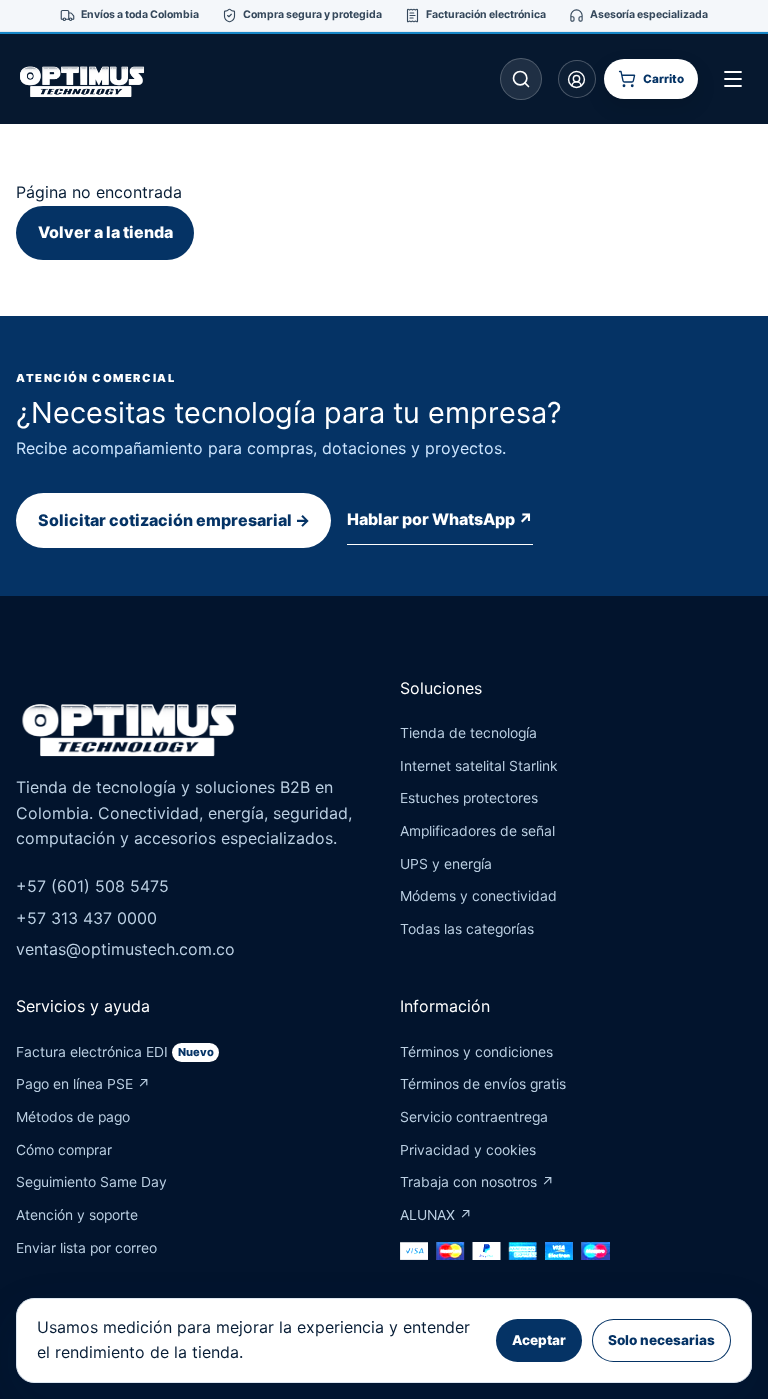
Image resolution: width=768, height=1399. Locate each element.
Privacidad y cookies (468, 1150)
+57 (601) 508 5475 (92, 886)
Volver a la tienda (105, 232)
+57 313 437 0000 (86, 918)
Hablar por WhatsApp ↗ (440, 519)
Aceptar (539, 1340)
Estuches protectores (469, 798)
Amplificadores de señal (477, 831)
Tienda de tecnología (468, 733)
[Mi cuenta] (577, 79)
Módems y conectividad (478, 896)
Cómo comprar (64, 1150)
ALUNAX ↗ (436, 1215)
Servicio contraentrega (474, 1117)
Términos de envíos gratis (483, 1084)
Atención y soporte (77, 1215)
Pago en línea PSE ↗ (83, 1084)
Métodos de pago (73, 1117)
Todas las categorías (467, 929)
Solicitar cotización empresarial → (174, 520)
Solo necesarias (661, 1340)
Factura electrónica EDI (115, 1052)
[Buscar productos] (521, 79)
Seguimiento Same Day (91, 1182)
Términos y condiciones (476, 1052)
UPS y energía (446, 864)
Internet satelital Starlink (479, 766)
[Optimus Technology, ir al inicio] (101, 79)
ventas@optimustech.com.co (125, 949)
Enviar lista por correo (86, 1248)
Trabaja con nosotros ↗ (477, 1182)
